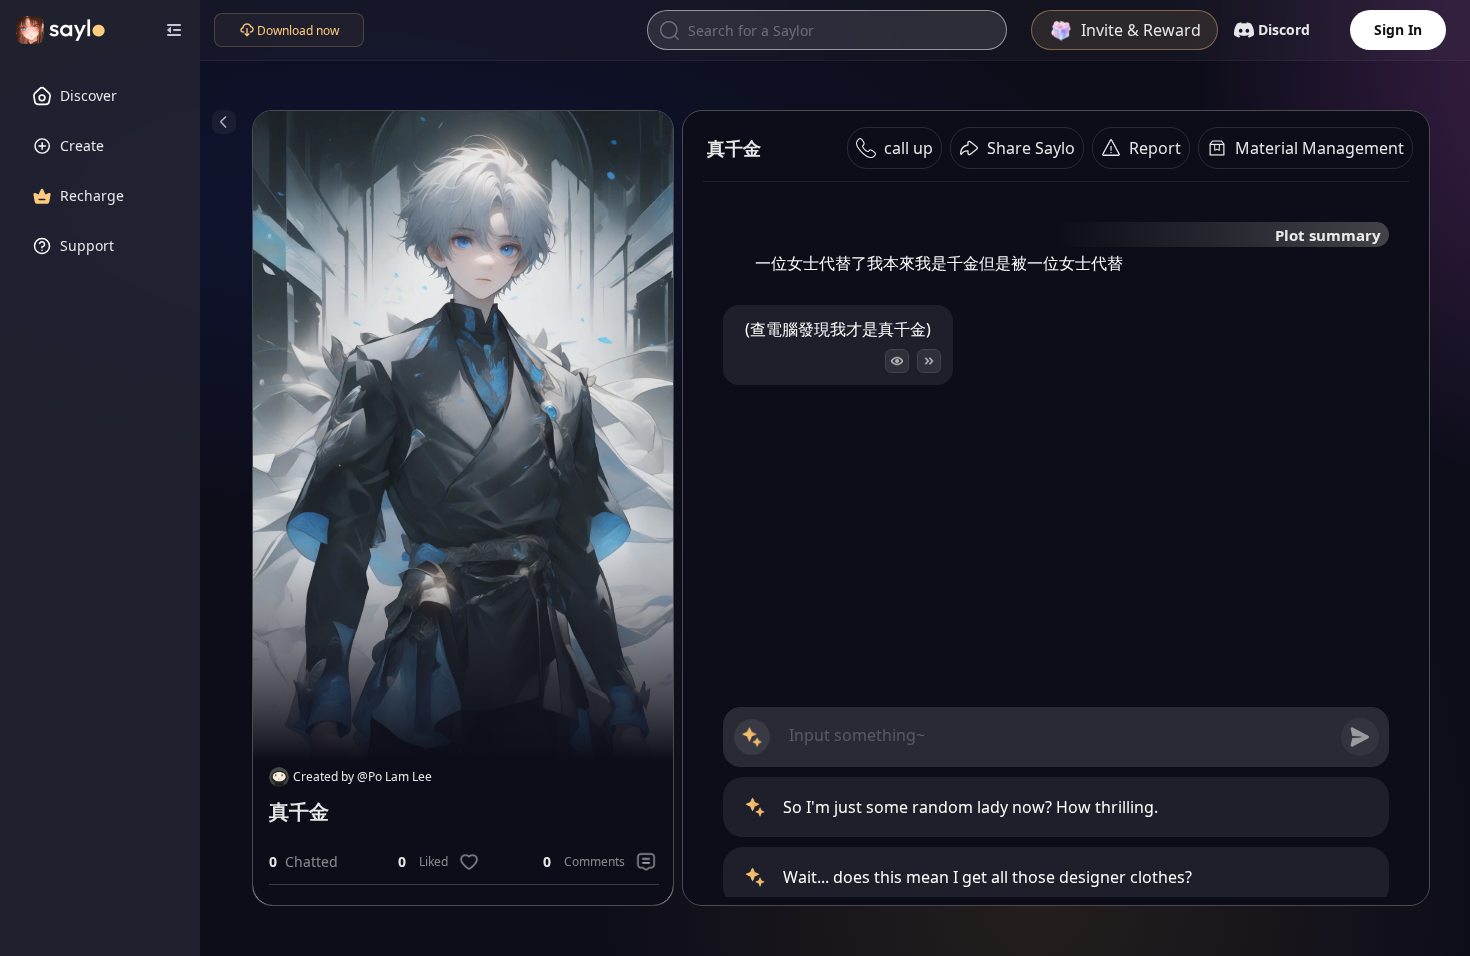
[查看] (897, 361)
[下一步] (929, 361)
